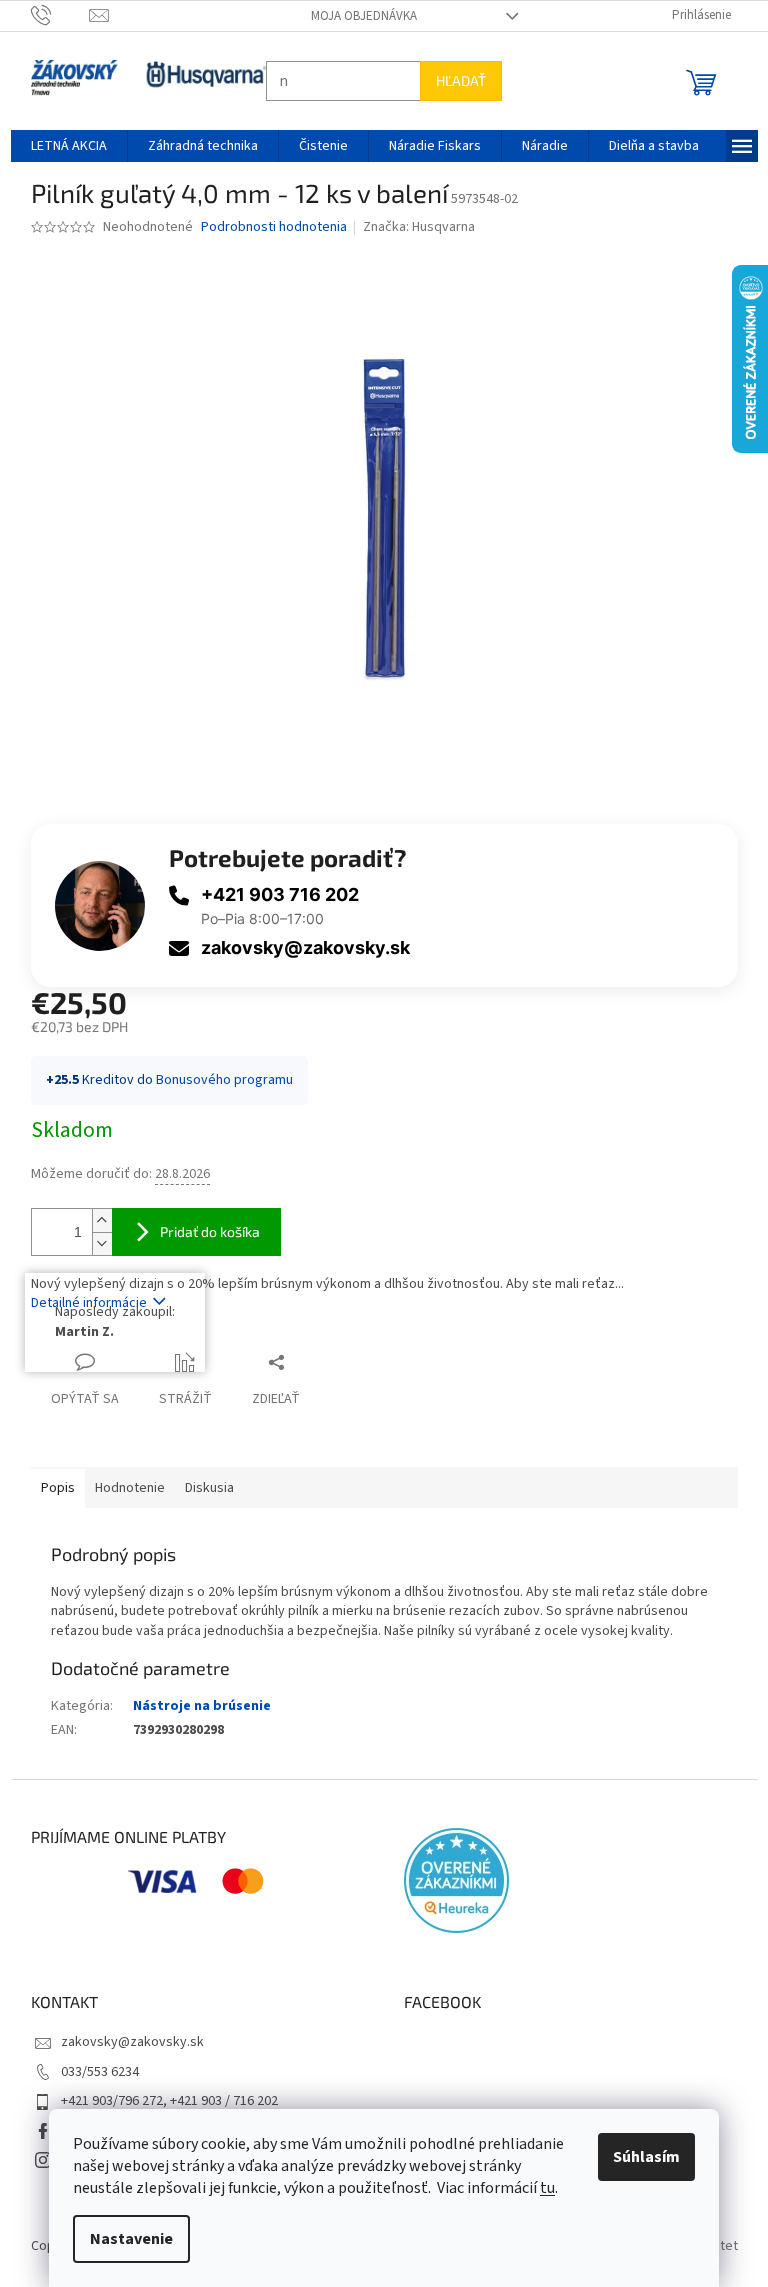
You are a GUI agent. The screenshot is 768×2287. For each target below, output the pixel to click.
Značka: (412, 227)
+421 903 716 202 (272, 894)
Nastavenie (124, 2239)
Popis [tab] (50, 1488)
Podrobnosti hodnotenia (266, 227)
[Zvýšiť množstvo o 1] (94, 1220)
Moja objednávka (356, 16)
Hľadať (453, 80)
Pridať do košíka (202, 1231)
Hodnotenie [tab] (122, 1488)
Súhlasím (639, 2157)
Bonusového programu (216, 1080)
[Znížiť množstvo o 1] (94, 1243)
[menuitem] (61, 146)
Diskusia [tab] (201, 1488)
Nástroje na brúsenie (194, 1706)
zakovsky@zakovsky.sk (297, 947)
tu (540, 2188)
